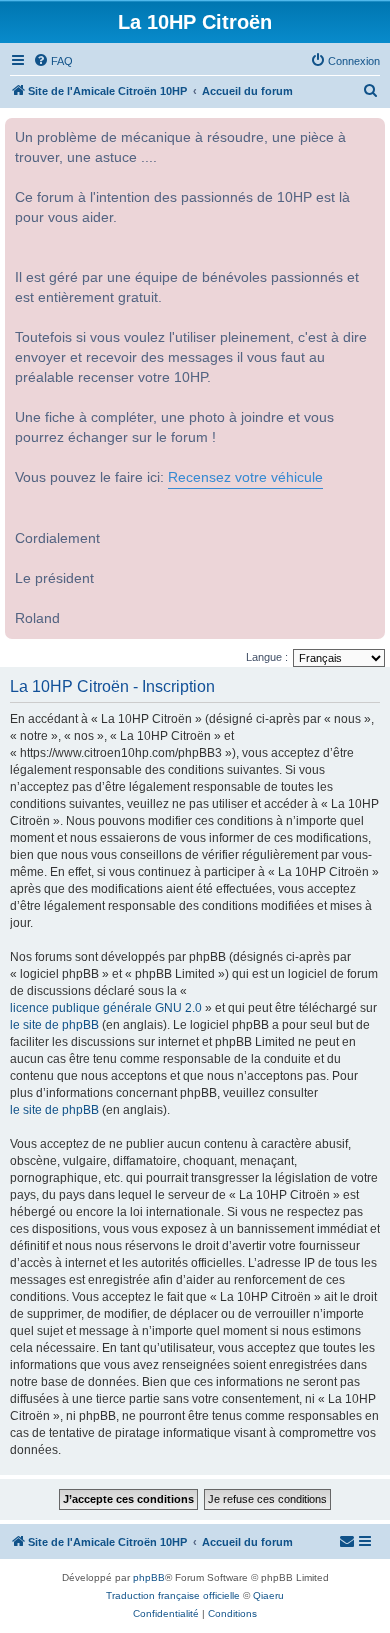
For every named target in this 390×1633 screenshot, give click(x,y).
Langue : (267, 657)
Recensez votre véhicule (245, 477)
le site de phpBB (54, 1025)
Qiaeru (268, 1595)
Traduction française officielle (173, 1595)
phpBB (149, 1577)
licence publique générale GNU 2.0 (106, 1008)
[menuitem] (53, 61)
